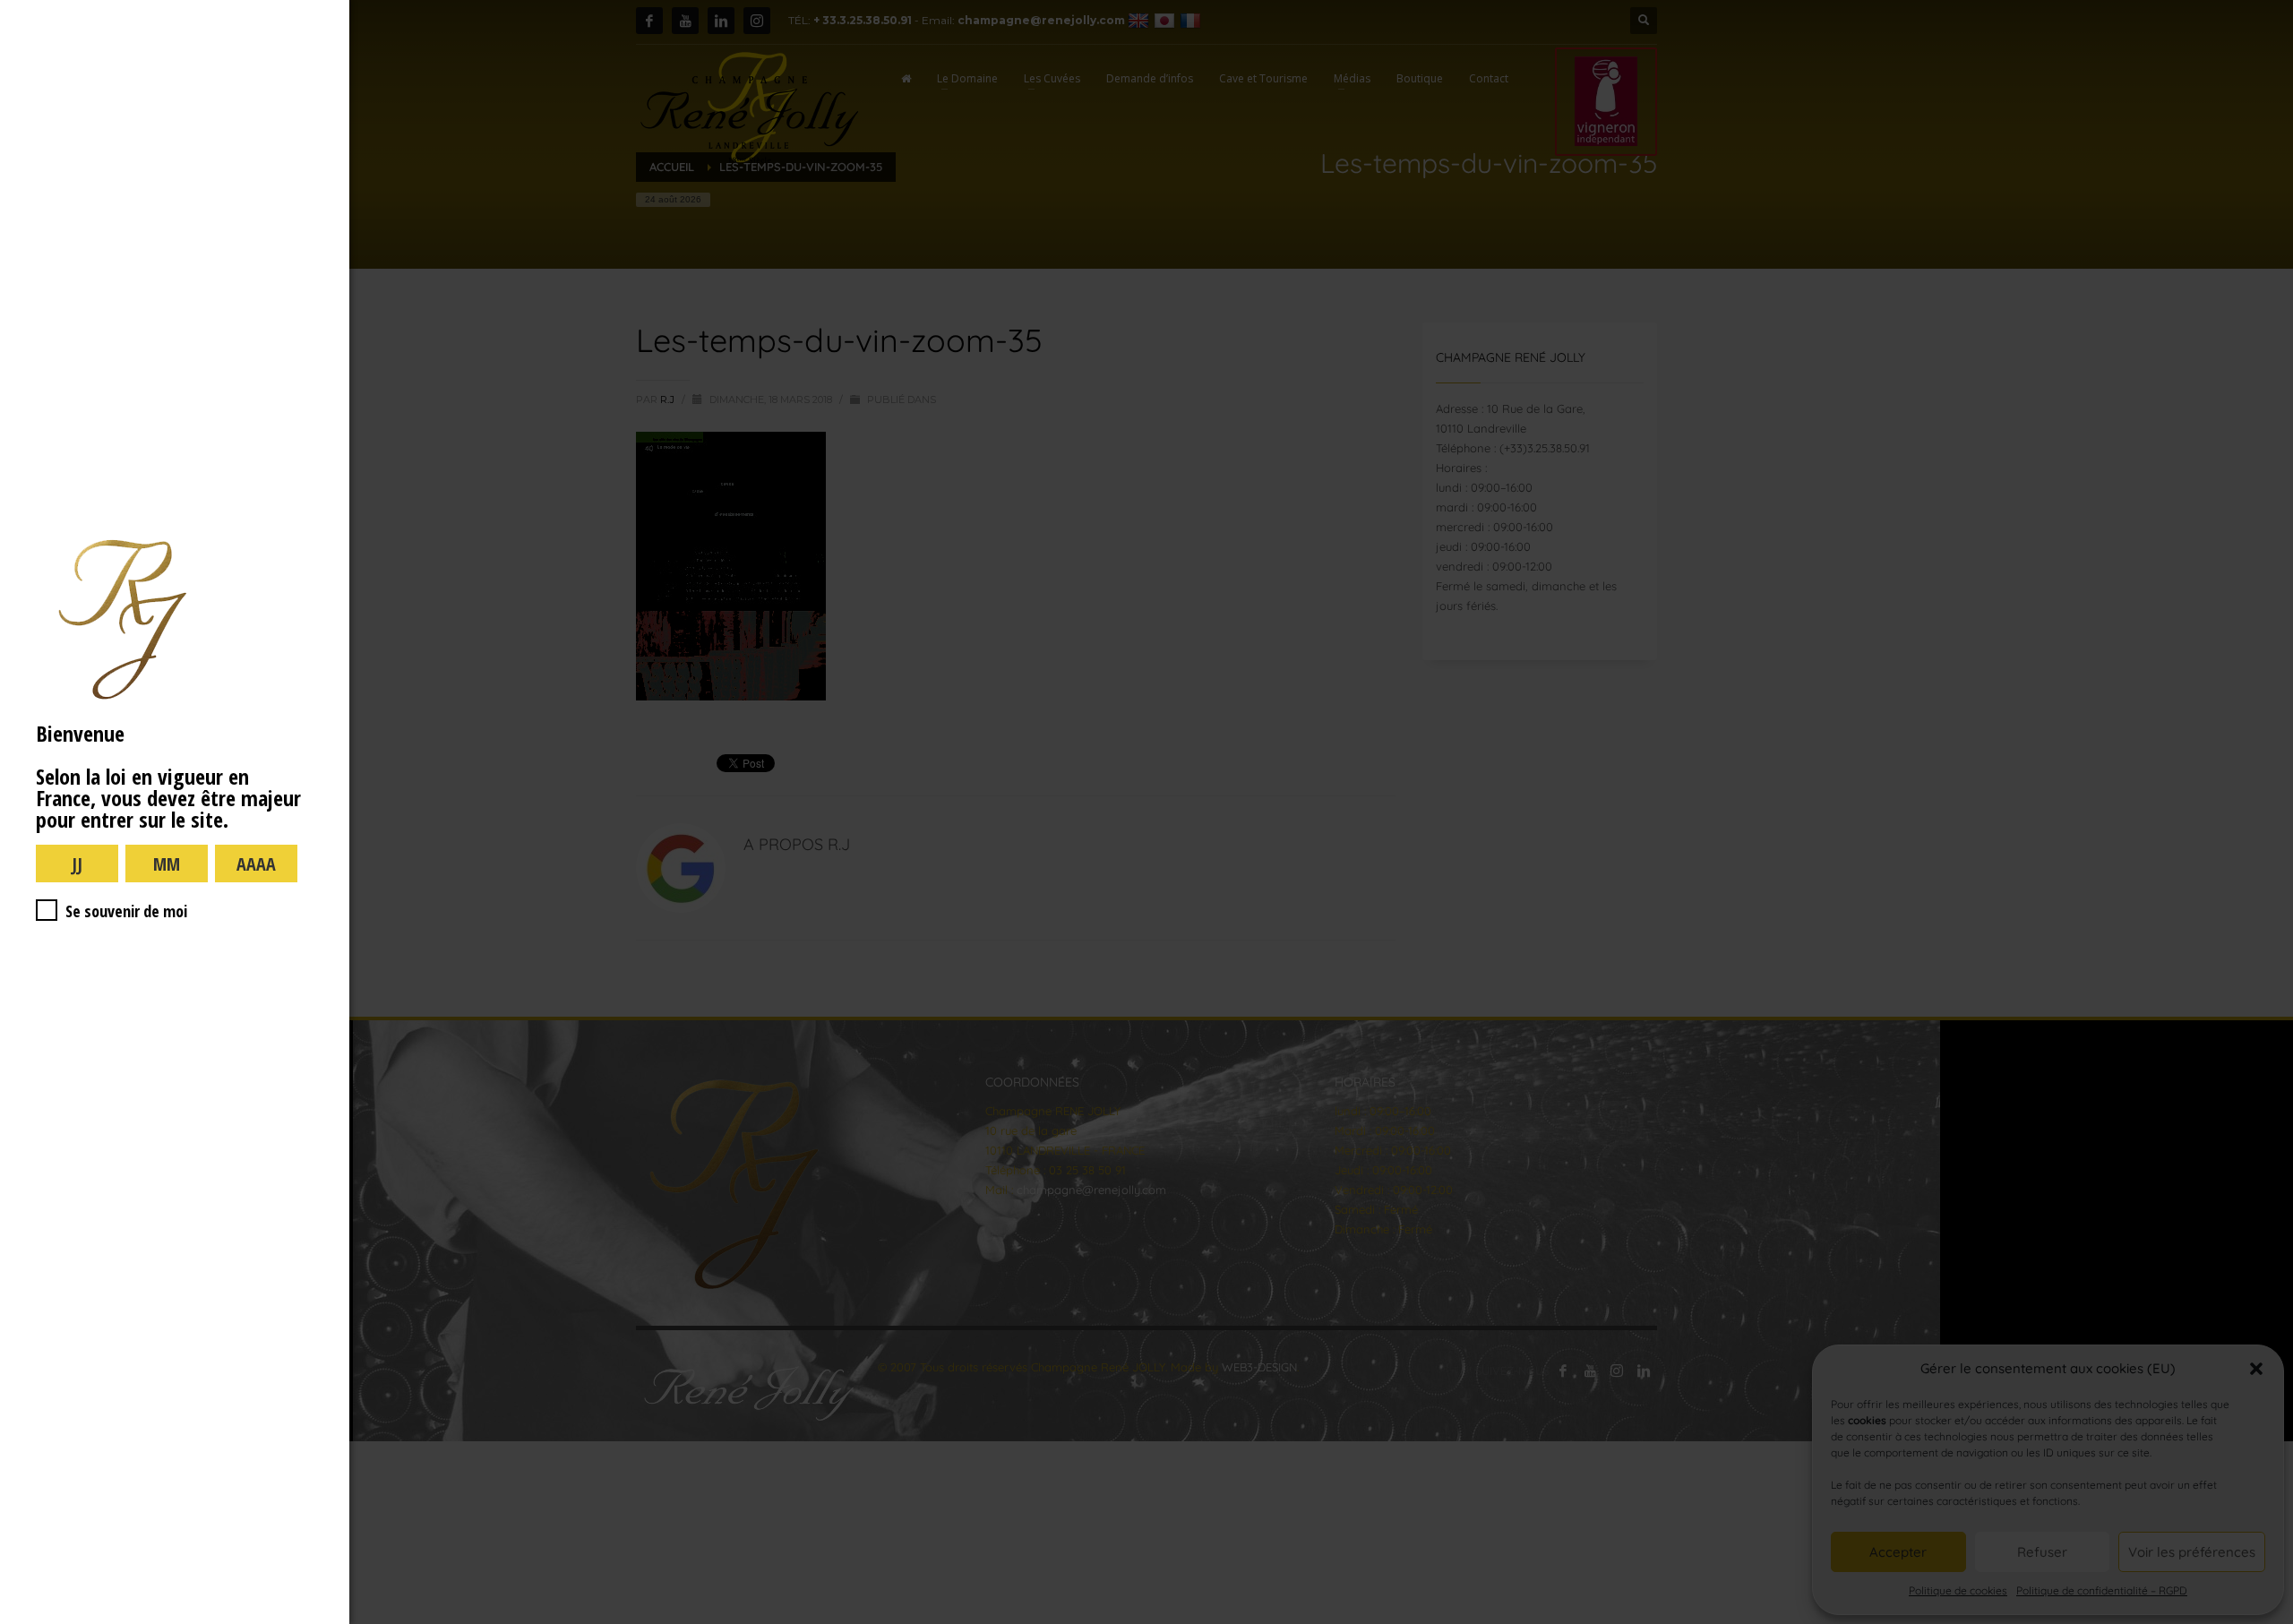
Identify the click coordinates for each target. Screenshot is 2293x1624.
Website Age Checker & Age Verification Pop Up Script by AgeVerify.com (2271, 1620)
